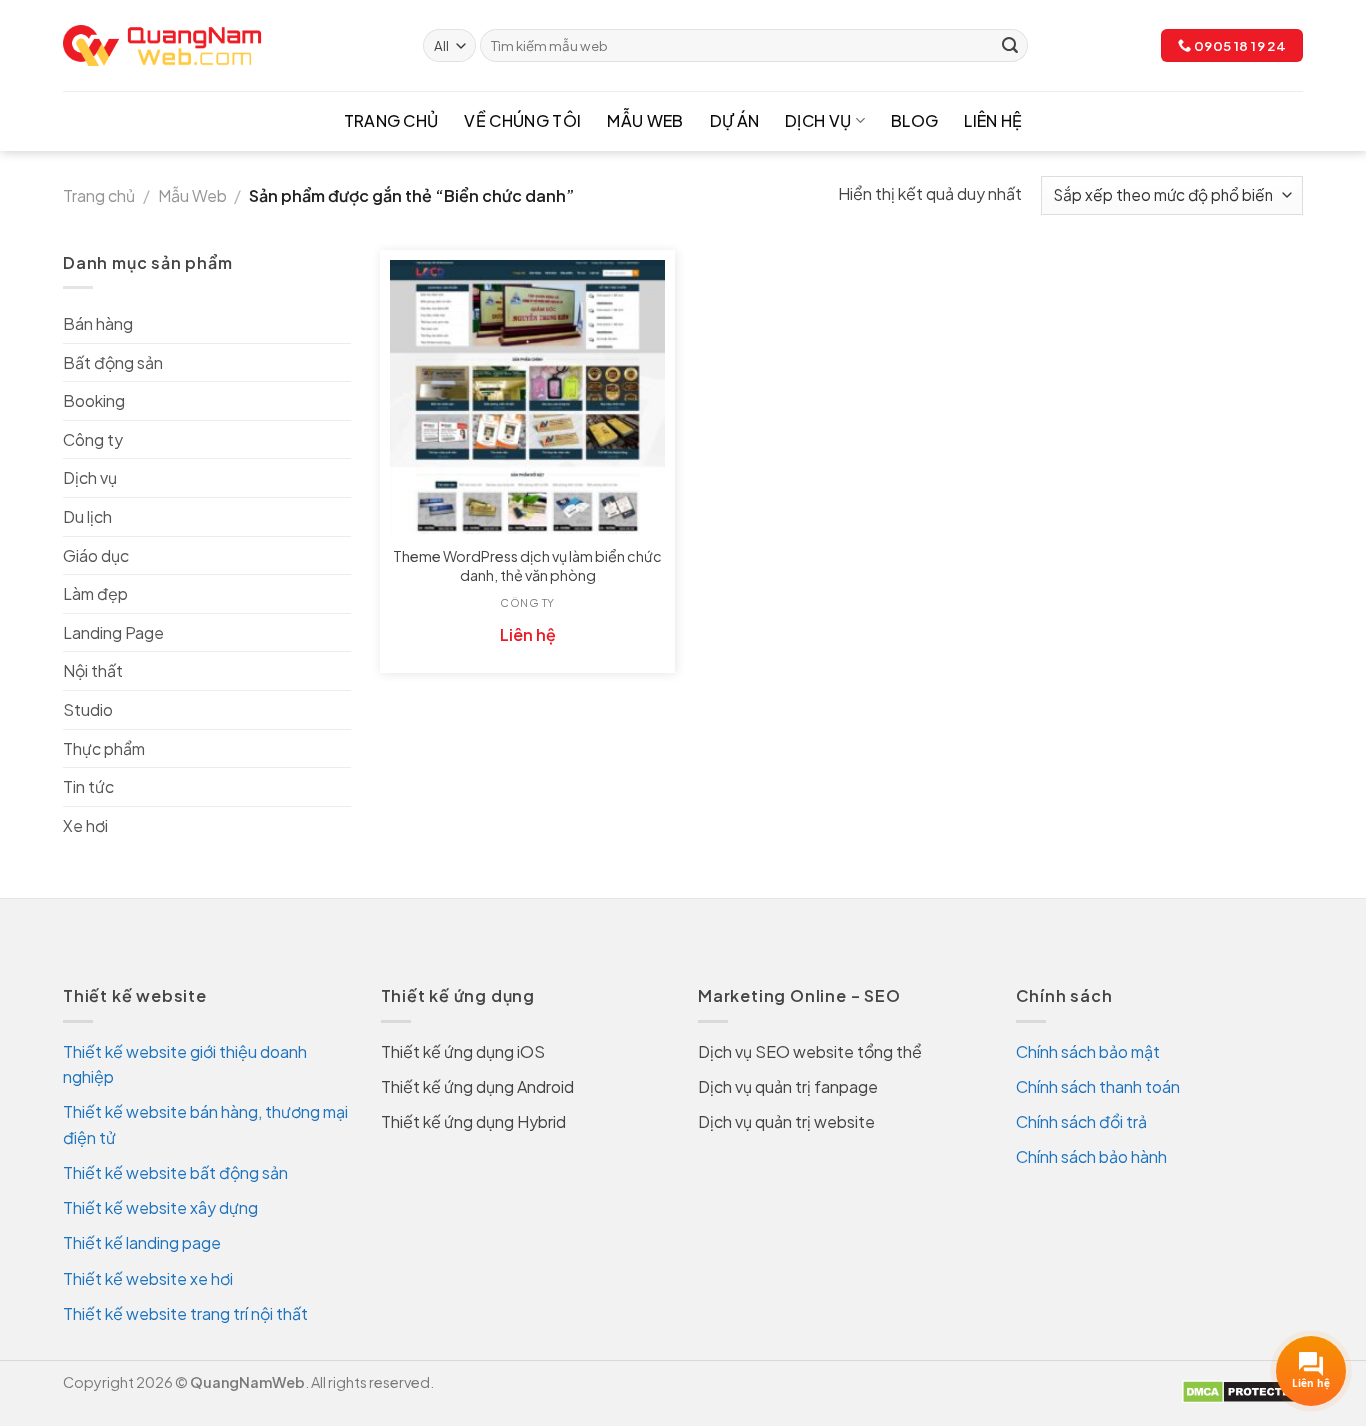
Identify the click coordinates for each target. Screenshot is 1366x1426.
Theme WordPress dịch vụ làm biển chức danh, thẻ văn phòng (527, 565)
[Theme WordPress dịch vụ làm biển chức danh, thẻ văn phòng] (527, 397)
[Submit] (1010, 46)
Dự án (735, 120)
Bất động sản (113, 362)
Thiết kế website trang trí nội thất (185, 1313)
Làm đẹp (95, 593)
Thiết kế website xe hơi (148, 1278)
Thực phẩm (104, 748)
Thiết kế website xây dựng (160, 1207)
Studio (88, 709)
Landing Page (113, 632)
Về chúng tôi (522, 120)
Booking (94, 400)
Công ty (93, 439)
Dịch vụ (818, 120)
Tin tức (88, 786)
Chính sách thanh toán (1098, 1086)
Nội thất (93, 670)
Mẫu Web (645, 120)
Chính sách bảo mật (1088, 1051)
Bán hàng (98, 323)
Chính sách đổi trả (1081, 1121)
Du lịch (87, 516)
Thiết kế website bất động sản (175, 1172)
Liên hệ (993, 120)
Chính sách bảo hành (1091, 1156)
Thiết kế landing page (142, 1242)
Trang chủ (391, 120)
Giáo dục (96, 555)
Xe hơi (85, 825)
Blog (914, 120)
